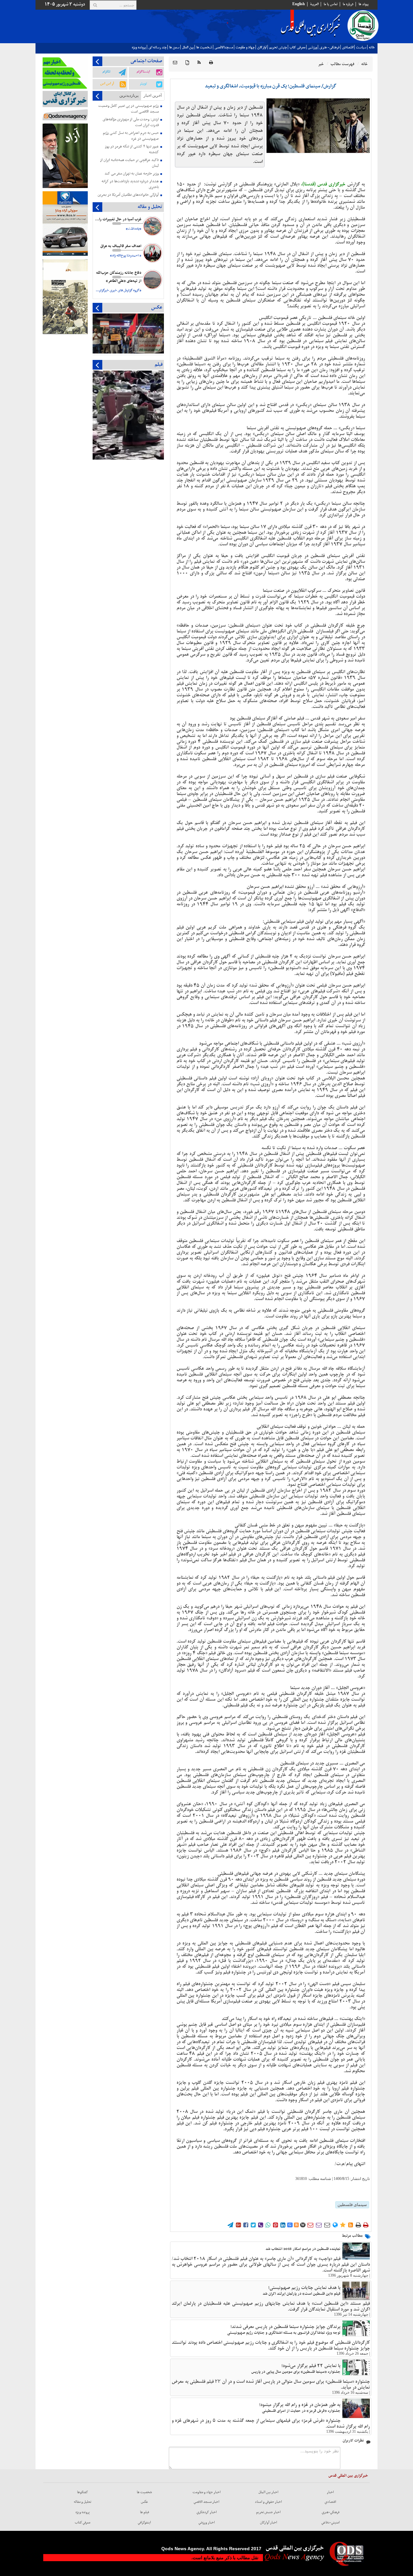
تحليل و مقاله (83, 2502)
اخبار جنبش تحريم (268, 2512)
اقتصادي (348, 47)
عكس (145, 2502)
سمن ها (174, 47)
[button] (175, 63)
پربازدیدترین (129, 95)
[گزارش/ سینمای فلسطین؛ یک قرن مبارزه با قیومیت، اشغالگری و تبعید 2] (318, 126)
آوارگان (262, 47)
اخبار (330, 2492)
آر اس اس (107, 84)
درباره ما (348, 4)
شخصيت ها (204, 47)
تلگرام (106, 72)
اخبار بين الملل (268, 2492)
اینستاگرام (143, 72)
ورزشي (312, 47)
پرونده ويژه (139, 47)
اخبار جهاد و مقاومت (207, 2492)
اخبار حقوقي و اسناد (268, 2502)
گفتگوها (83, 2492)
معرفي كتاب (297, 47)
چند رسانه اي (157, 47)
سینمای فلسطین (352, 2205)
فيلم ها (145, 2512)
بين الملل (188, 47)
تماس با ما (331, 4)
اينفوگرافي (144, 2522)
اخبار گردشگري (207, 2512)
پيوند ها (363, 4)
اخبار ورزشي (207, 2522)
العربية (314, 4)
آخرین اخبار (153, 95)
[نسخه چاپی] (211, 63)
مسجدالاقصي (224, 47)
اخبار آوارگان (269, 2522)
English (299, 4)
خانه (372, 47)
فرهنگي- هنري (329, 47)
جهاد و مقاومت (245, 47)
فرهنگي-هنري (331, 2512)
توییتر (143, 84)
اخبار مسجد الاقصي (206, 2502)
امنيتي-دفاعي (331, 2522)
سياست (361, 47)
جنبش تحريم (278, 47)
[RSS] (199, 63)
